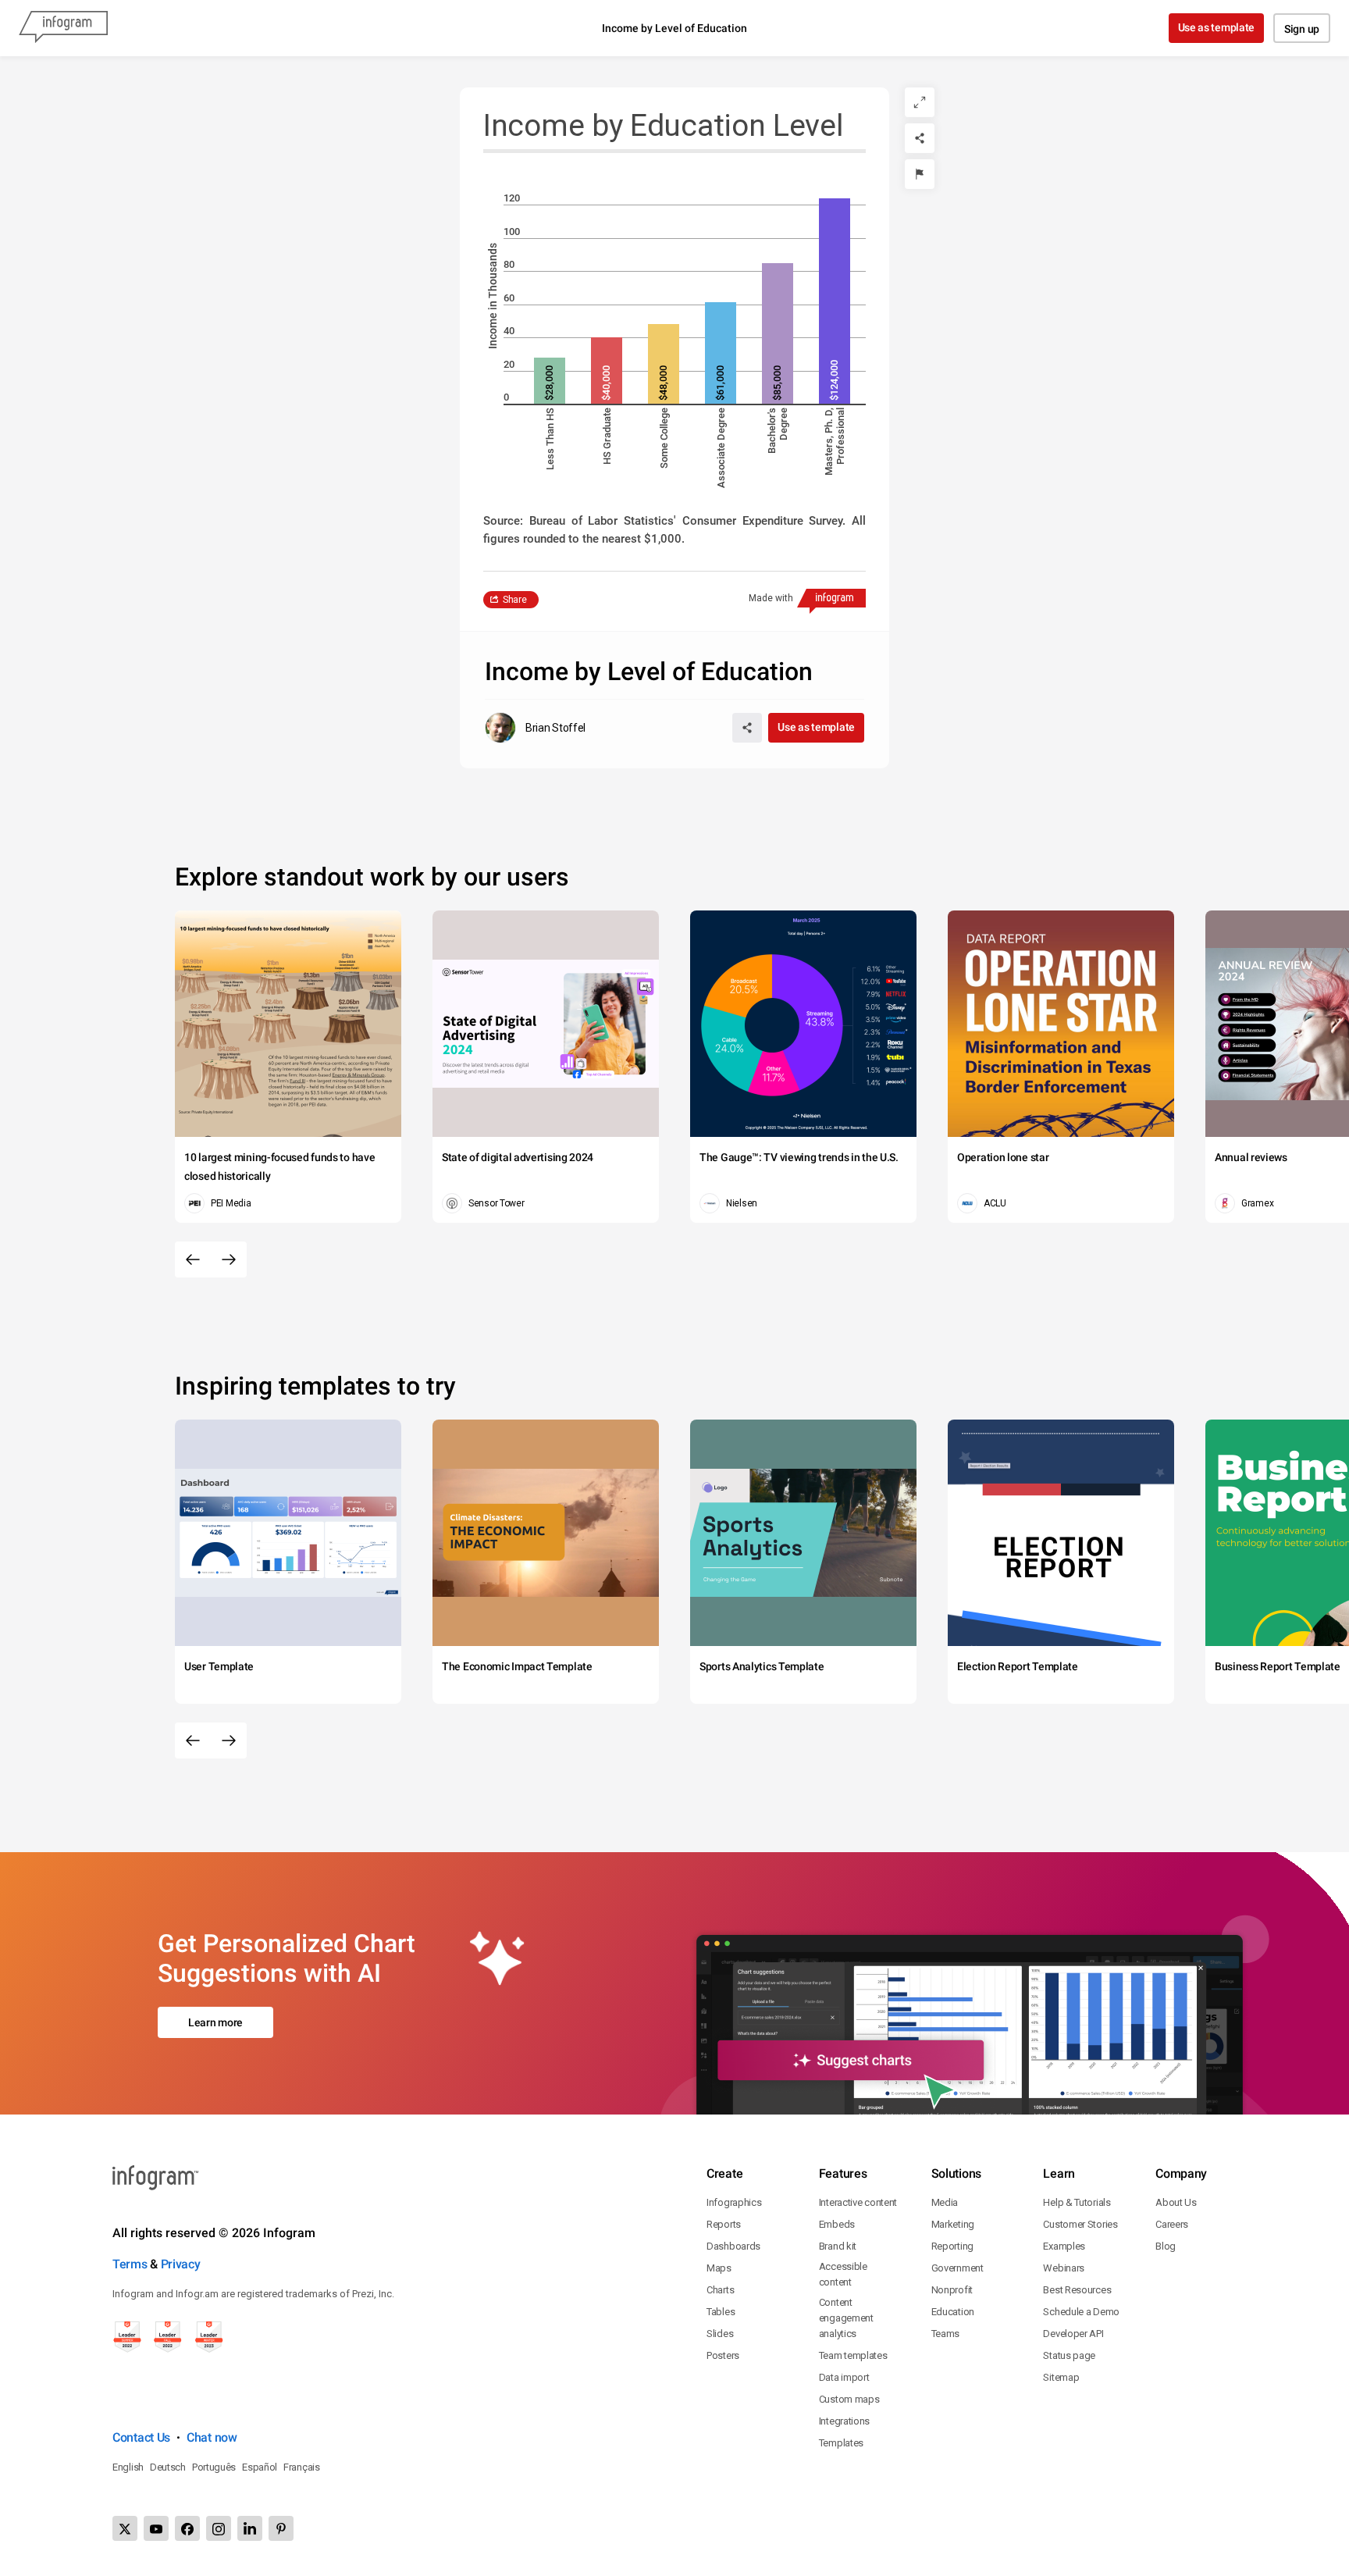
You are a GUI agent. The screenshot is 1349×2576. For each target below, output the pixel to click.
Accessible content (843, 2274)
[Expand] (920, 102)
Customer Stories (1080, 2224)
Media (945, 2202)
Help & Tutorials (1077, 2202)
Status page (1069, 2355)
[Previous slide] (193, 1259)
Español (260, 2467)
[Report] (920, 174)
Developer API (1073, 2334)
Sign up (1302, 29)
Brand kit (838, 2246)
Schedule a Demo (1081, 2312)
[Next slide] (229, 1259)
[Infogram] (63, 28)
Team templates (853, 2355)
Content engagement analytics (846, 2318)
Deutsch (168, 2467)
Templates (841, 2443)
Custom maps (849, 2399)
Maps (719, 2268)
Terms (130, 2264)
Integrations (844, 2421)
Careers (1172, 2224)
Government (957, 2268)
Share (515, 600)
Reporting (952, 2246)
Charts (720, 2290)
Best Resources (1077, 2290)
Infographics (734, 2202)
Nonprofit (952, 2290)
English (128, 2467)
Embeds (837, 2224)
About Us (1176, 2202)
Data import (844, 2377)
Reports (724, 2224)
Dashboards (733, 2246)
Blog (1166, 2246)
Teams (946, 2334)
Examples (1064, 2246)
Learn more (215, 2022)
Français (302, 2467)
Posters (723, 2355)
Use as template (1217, 27)
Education (953, 2312)
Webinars (1064, 2268)
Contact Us (141, 2437)
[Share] (920, 138)
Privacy (181, 2264)
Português (214, 2467)
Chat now (212, 2437)
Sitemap (1061, 2377)
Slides (720, 2334)
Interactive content (858, 2202)
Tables (721, 2312)
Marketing (953, 2224)
